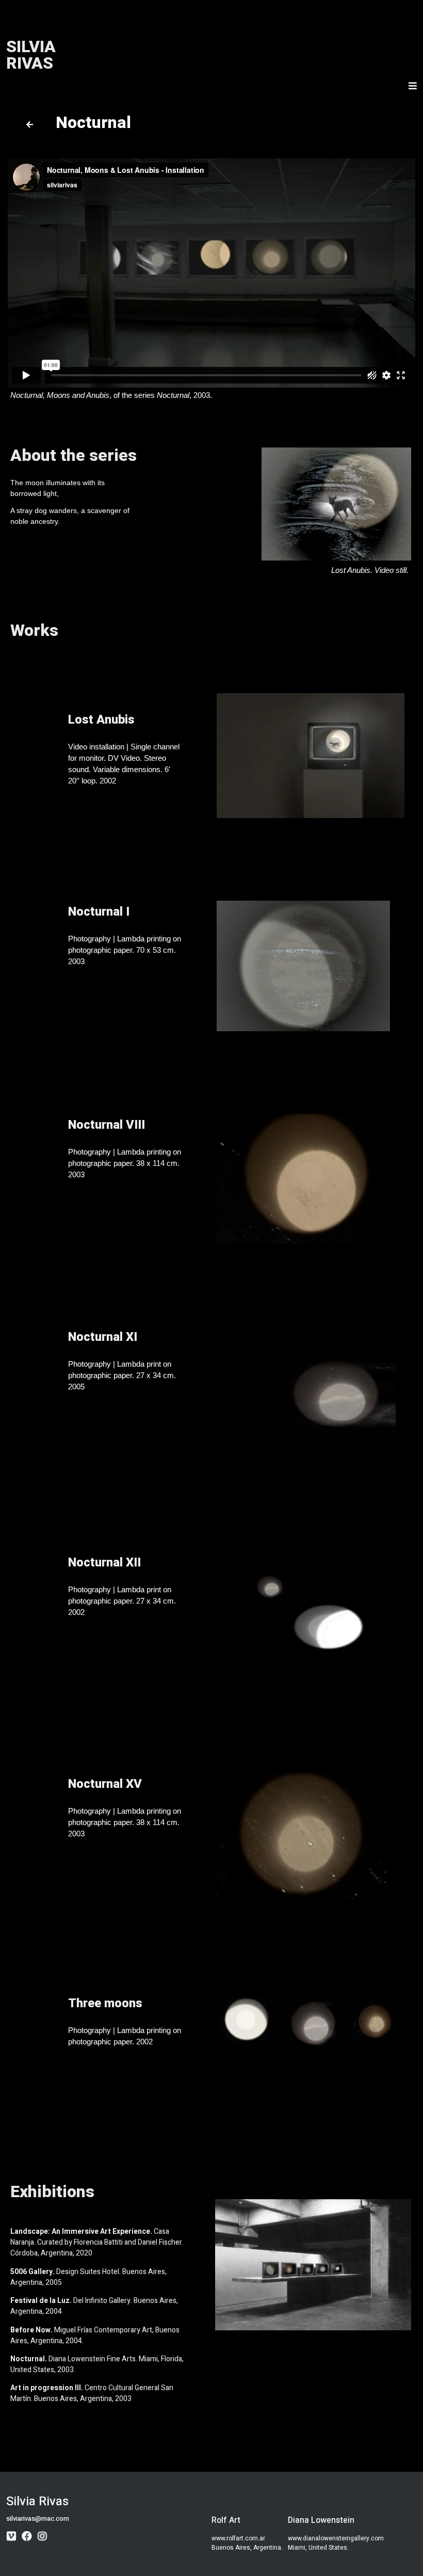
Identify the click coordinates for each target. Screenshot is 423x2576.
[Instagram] (42, 2536)
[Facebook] (27, 2536)
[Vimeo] (11, 2536)
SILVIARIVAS (31, 55)
